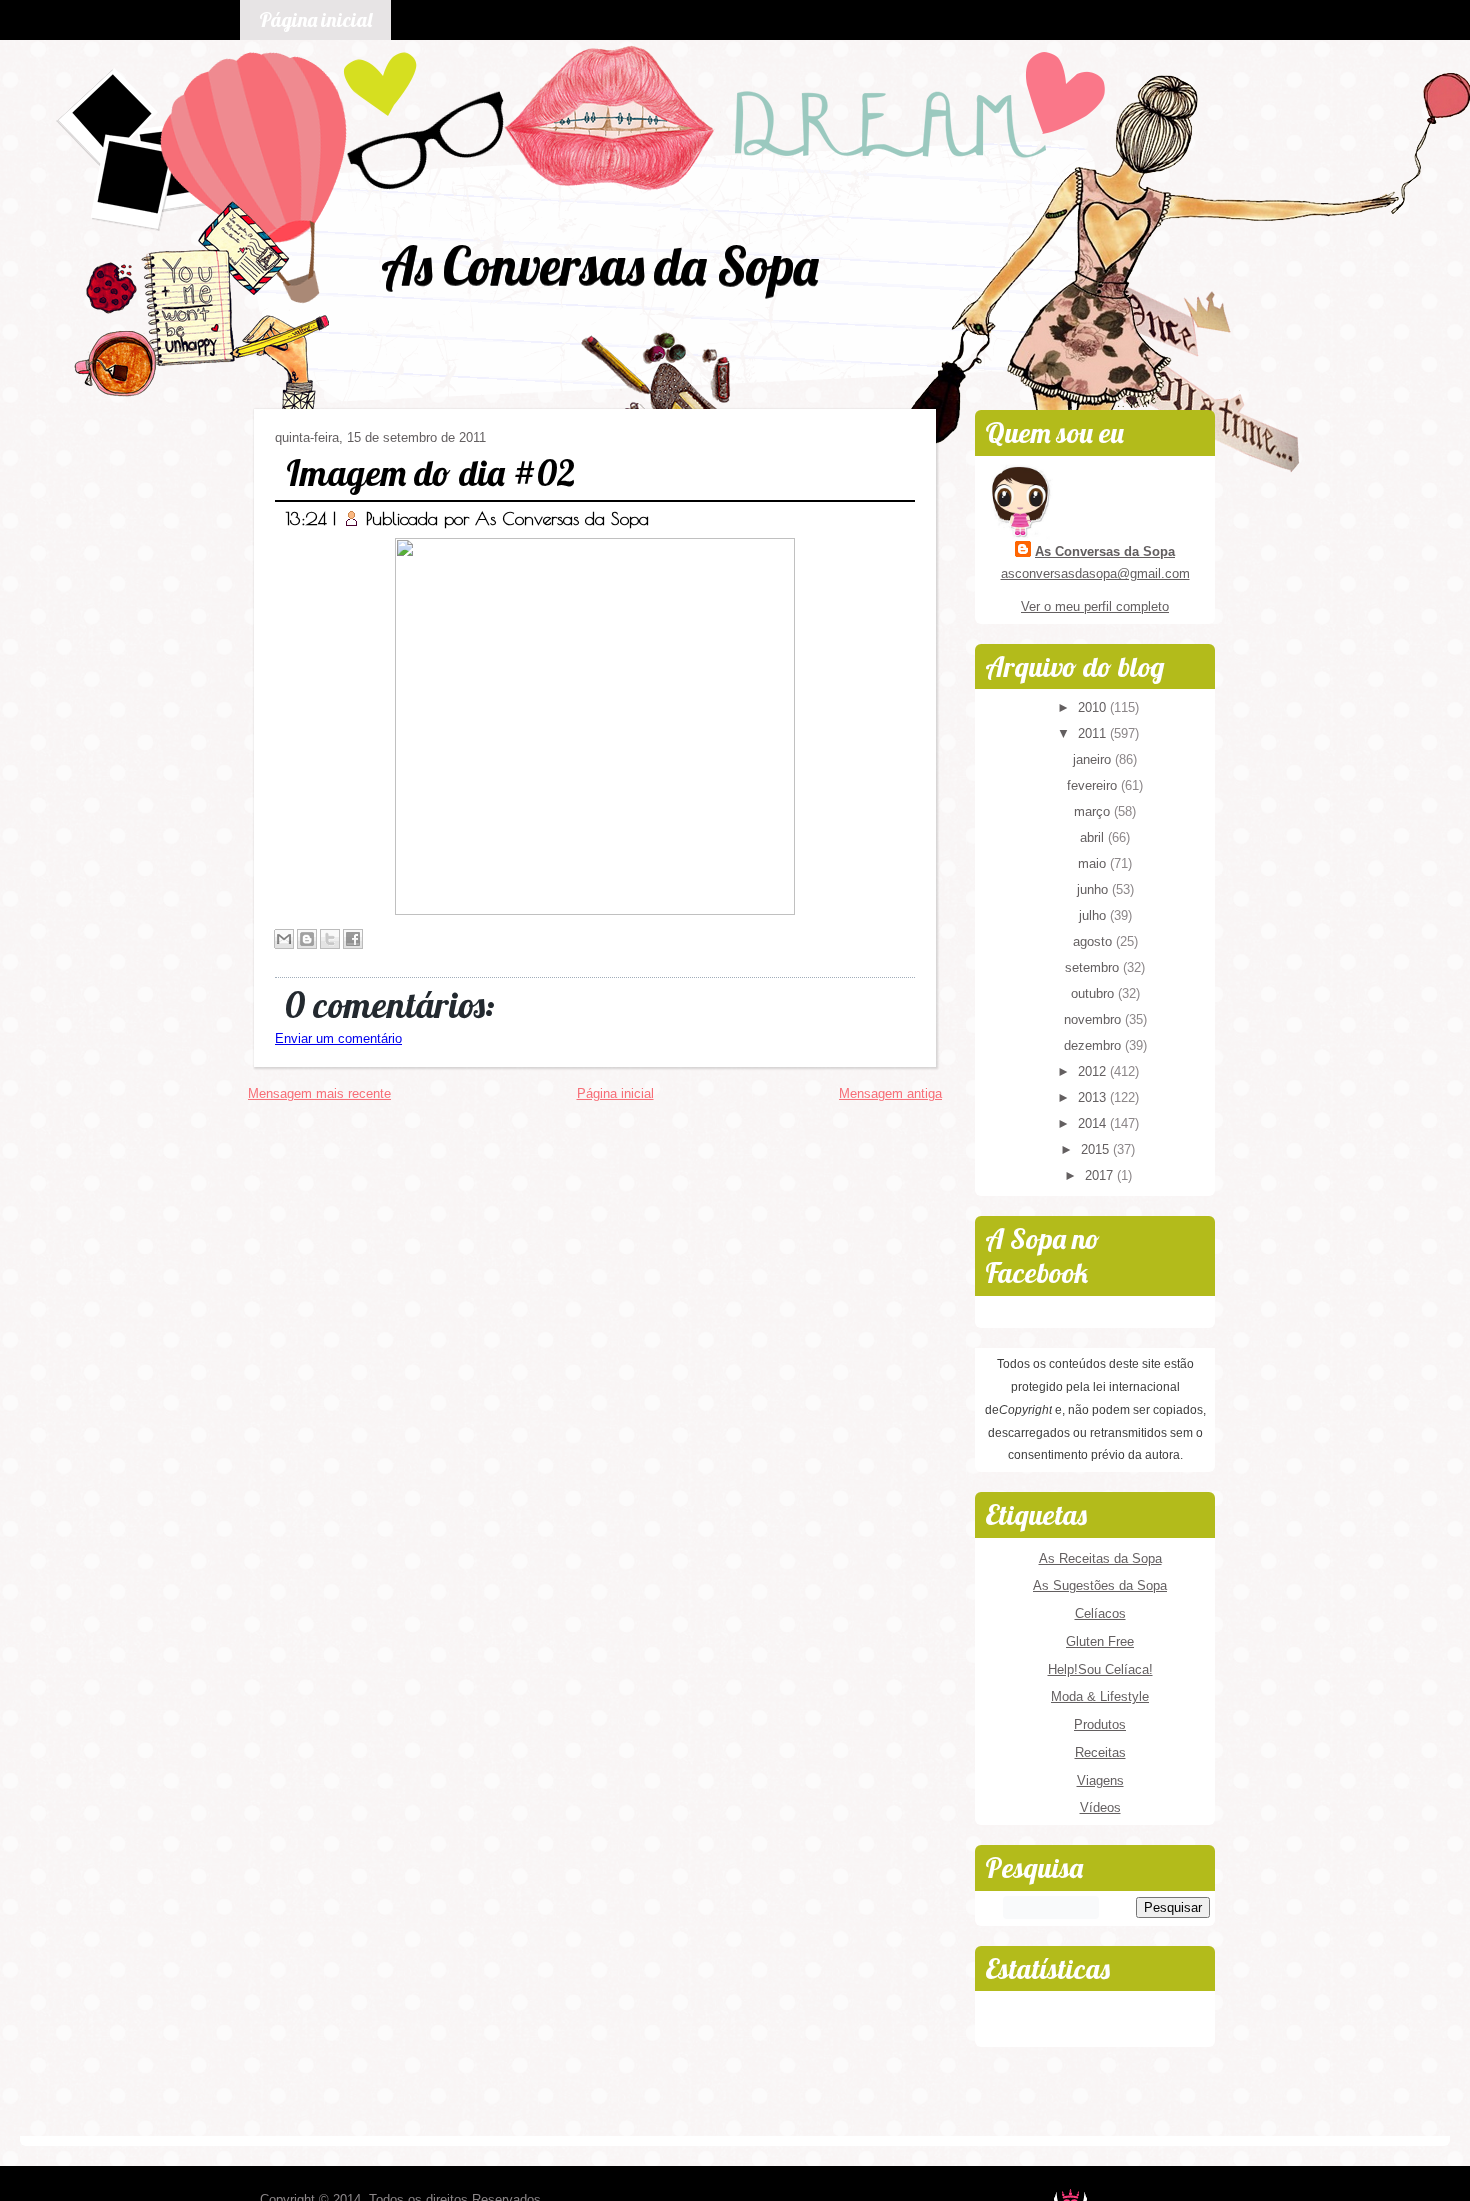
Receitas (1100, 1752)
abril (1094, 837)
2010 (1094, 707)
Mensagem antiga (890, 1093)
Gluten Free (1100, 1641)
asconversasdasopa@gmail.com (1095, 573)
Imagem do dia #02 (430, 472)
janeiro (1094, 759)
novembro (1094, 1019)
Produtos (1100, 1724)
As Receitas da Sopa (1100, 1558)
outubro (1094, 993)
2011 (1094, 733)
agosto (1094, 941)
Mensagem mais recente (319, 1093)
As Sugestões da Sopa (1100, 1585)
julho (1094, 915)
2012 (1094, 1071)
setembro (1094, 967)
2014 (1094, 1123)
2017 (1101, 1175)
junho (1094, 889)
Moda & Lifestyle (1100, 1696)
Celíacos (1100, 1613)
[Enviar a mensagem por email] (284, 939)
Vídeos (1100, 1807)
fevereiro (1094, 785)
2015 (1097, 1149)
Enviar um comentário (338, 1038)
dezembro (1094, 1045)
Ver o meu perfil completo (1095, 606)
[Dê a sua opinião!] (307, 939)
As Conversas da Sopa (599, 265)
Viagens (1100, 1780)
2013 (1094, 1097)
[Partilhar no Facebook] (353, 939)
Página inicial (315, 19)
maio (1094, 863)
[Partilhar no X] (330, 939)
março (1094, 811)
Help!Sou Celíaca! (1100, 1669)
